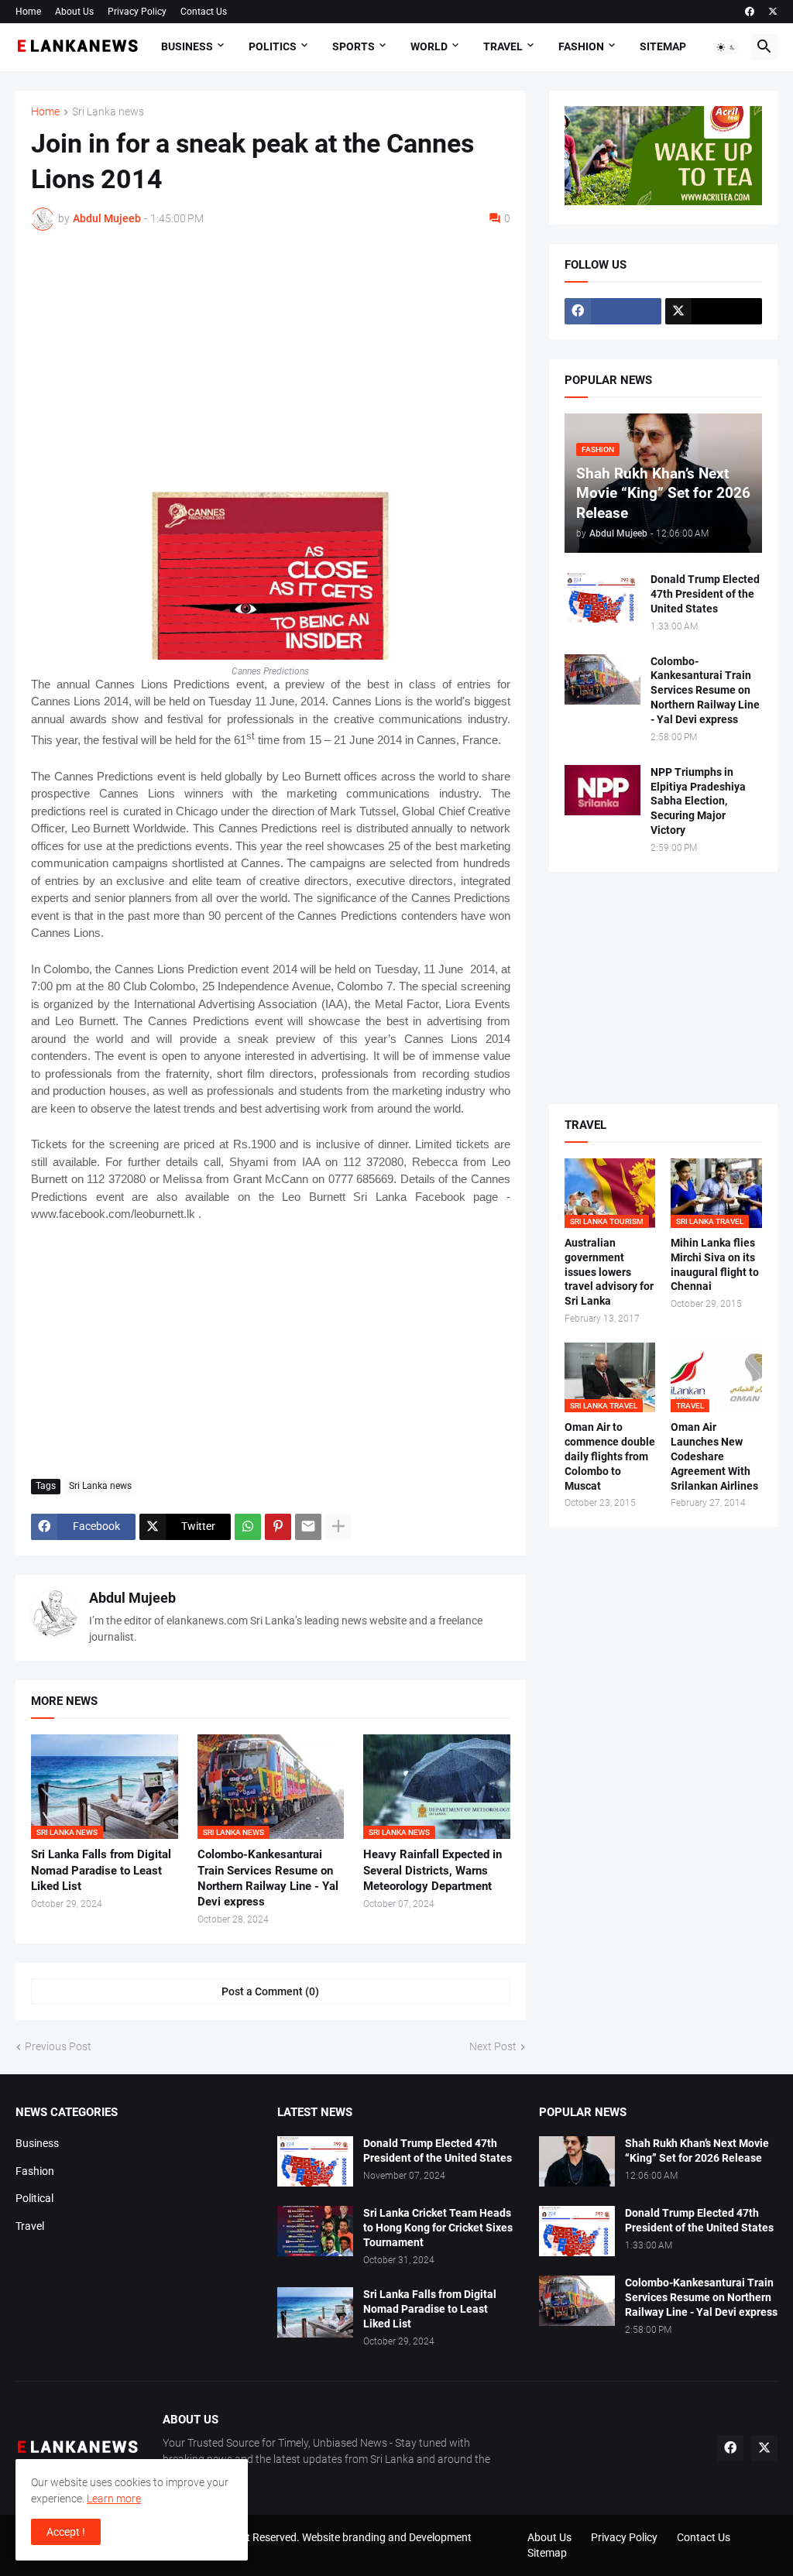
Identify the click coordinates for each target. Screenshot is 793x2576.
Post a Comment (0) (270, 1991)
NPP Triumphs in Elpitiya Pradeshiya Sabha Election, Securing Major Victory (698, 801)
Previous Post (58, 2046)
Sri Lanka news (108, 112)
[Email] (308, 1527)
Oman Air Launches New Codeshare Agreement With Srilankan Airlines (714, 1456)
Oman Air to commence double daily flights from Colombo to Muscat (610, 1456)
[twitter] (773, 12)
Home (28, 12)
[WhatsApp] (248, 1527)
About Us (74, 12)
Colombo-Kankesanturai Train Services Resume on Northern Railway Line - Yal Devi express (268, 1878)
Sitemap (663, 46)
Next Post (493, 2046)
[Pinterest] (278, 1527)
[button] (726, 47)
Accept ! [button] (66, 2532)
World (429, 46)
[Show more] (338, 1527)
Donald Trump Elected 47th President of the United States (705, 594)
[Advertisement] (271, 358)
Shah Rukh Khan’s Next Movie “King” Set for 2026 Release (697, 2151)
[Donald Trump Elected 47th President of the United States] (602, 597)
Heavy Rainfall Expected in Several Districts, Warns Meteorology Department (433, 1870)
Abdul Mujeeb (132, 1598)
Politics (273, 46)
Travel (503, 46)
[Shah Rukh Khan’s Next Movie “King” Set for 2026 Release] (577, 2161)
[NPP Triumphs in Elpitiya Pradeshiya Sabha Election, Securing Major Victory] (602, 790)
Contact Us (204, 12)
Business (187, 46)
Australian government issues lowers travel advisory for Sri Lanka (609, 1272)
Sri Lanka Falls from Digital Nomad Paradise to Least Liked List (101, 1870)
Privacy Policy (137, 12)
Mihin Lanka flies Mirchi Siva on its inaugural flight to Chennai (715, 1265)
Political (34, 2198)
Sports (354, 46)
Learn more (114, 2499)
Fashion (581, 46)
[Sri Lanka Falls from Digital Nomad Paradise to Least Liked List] (315, 2312)
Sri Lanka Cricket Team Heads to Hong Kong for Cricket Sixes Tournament (438, 2228)
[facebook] (750, 12)
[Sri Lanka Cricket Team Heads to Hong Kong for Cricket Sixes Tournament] (315, 2231)
